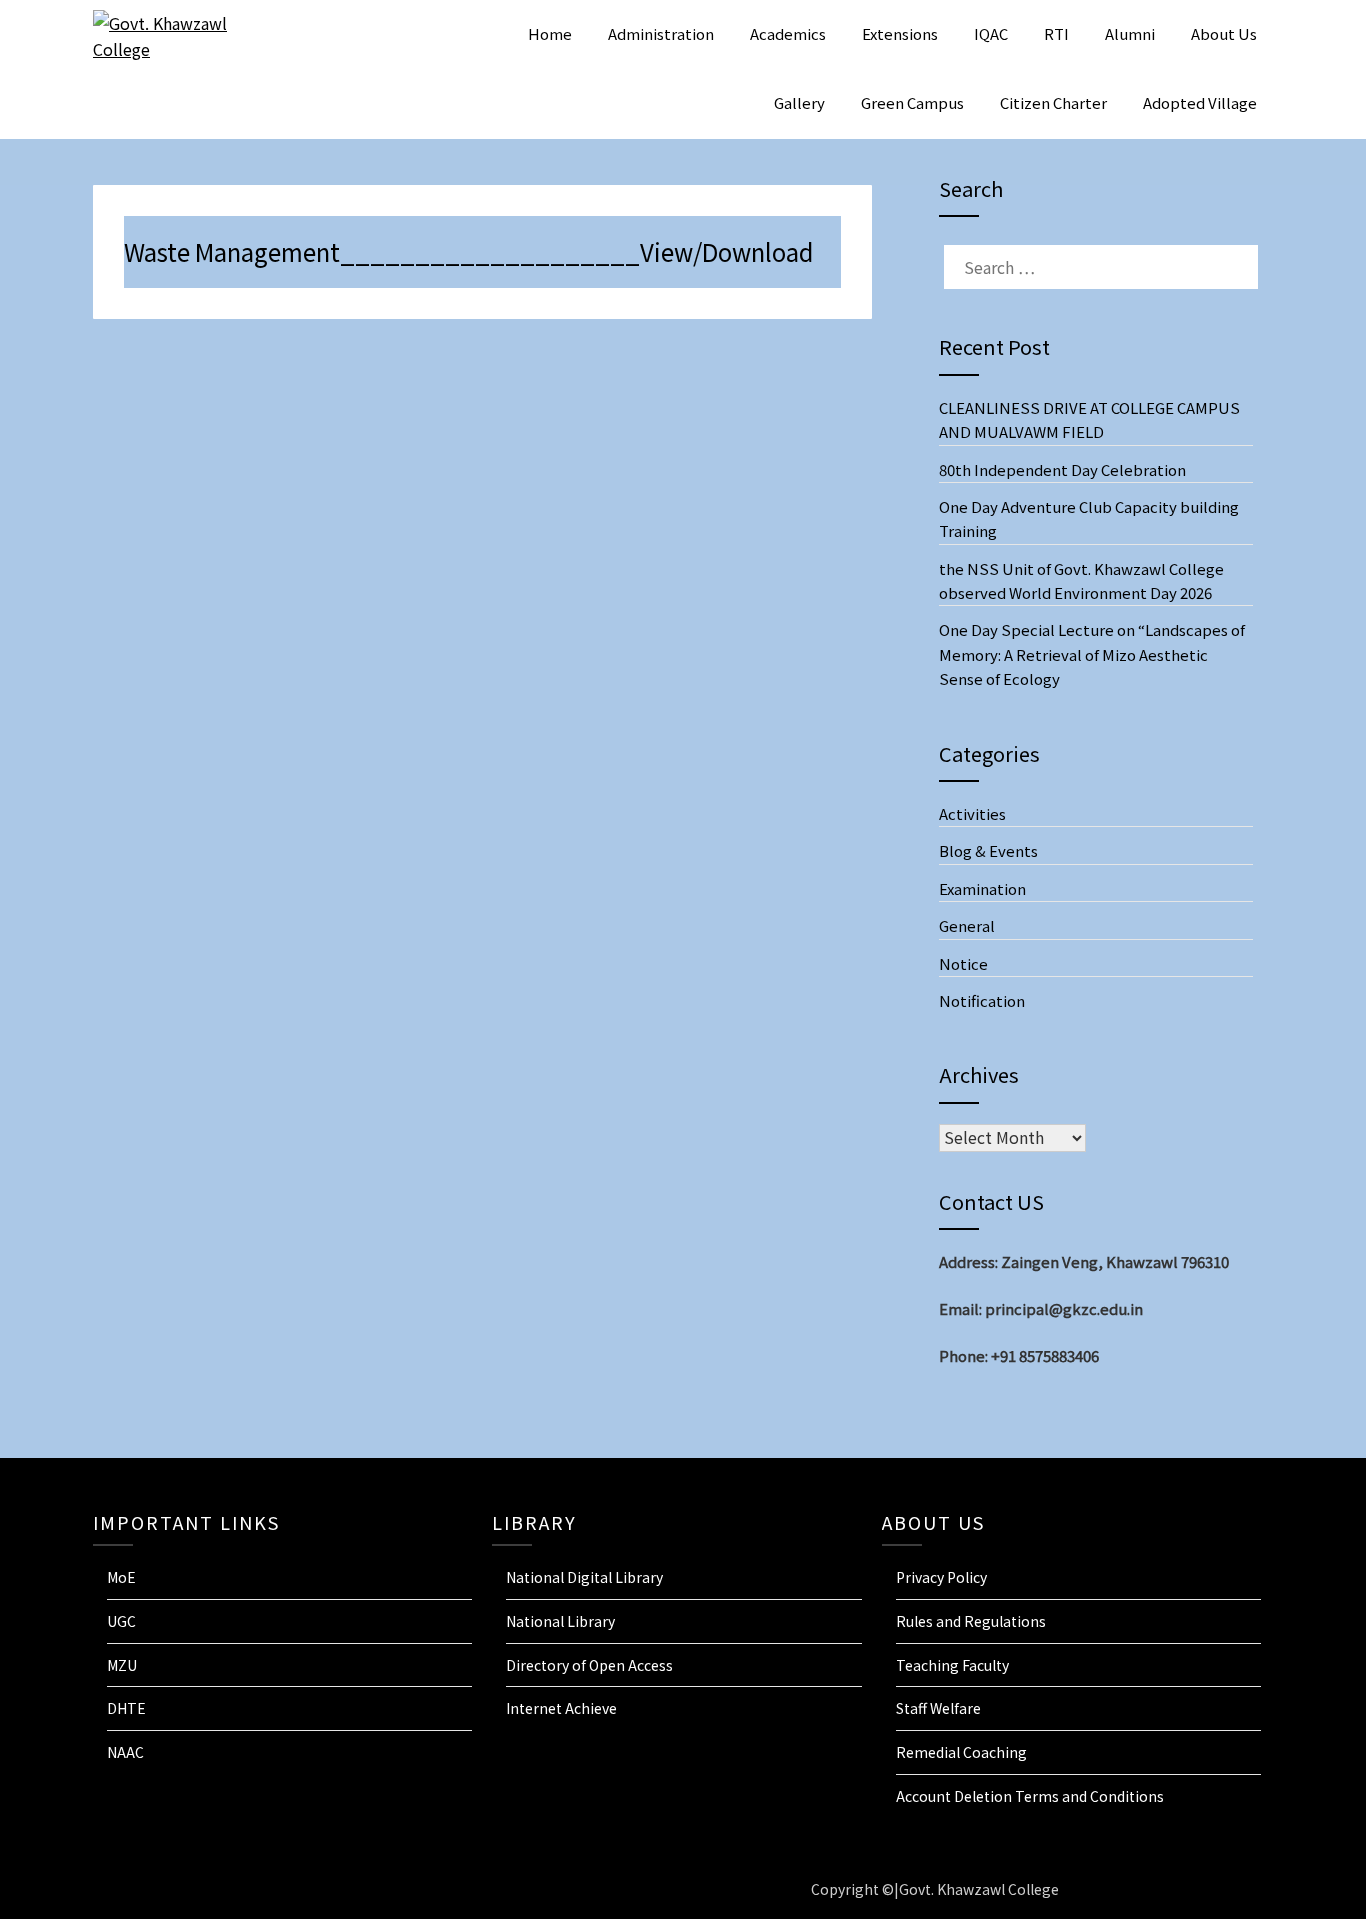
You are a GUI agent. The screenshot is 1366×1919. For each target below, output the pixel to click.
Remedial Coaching (961, 1752)
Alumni (1130, 33)
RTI (1056, 33)
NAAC (125, 1752)
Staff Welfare (938, 1708)
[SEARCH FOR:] (1096, 267)
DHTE (126, 1708)
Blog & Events (988, 850)
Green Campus (912, 102)
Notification (982, 1000)
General (967, 925)
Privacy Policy (941, 1577)
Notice (963, 963)
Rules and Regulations (971, 1621)
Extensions (900, 33)
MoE (121, 1577)
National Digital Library (584, 1577)
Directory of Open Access (589, 1665)
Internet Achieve (561, 1708)
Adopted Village (1200, 102)
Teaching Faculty (952, 1665)
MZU (122, 1665)
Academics (788, 33)
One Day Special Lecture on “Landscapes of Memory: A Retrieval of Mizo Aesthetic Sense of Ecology (1092, 654)
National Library (560, 1621)
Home (550, 33)
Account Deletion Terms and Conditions (1030, 1796)
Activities (972, 813)
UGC (121, 1621)
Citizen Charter (1053, 102)
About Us (1224, 33)
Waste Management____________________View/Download (468, 251)
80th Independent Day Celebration (1062, 469)
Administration (661, 33)
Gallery (799, 102)
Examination (982, 888)
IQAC (991, 33)
